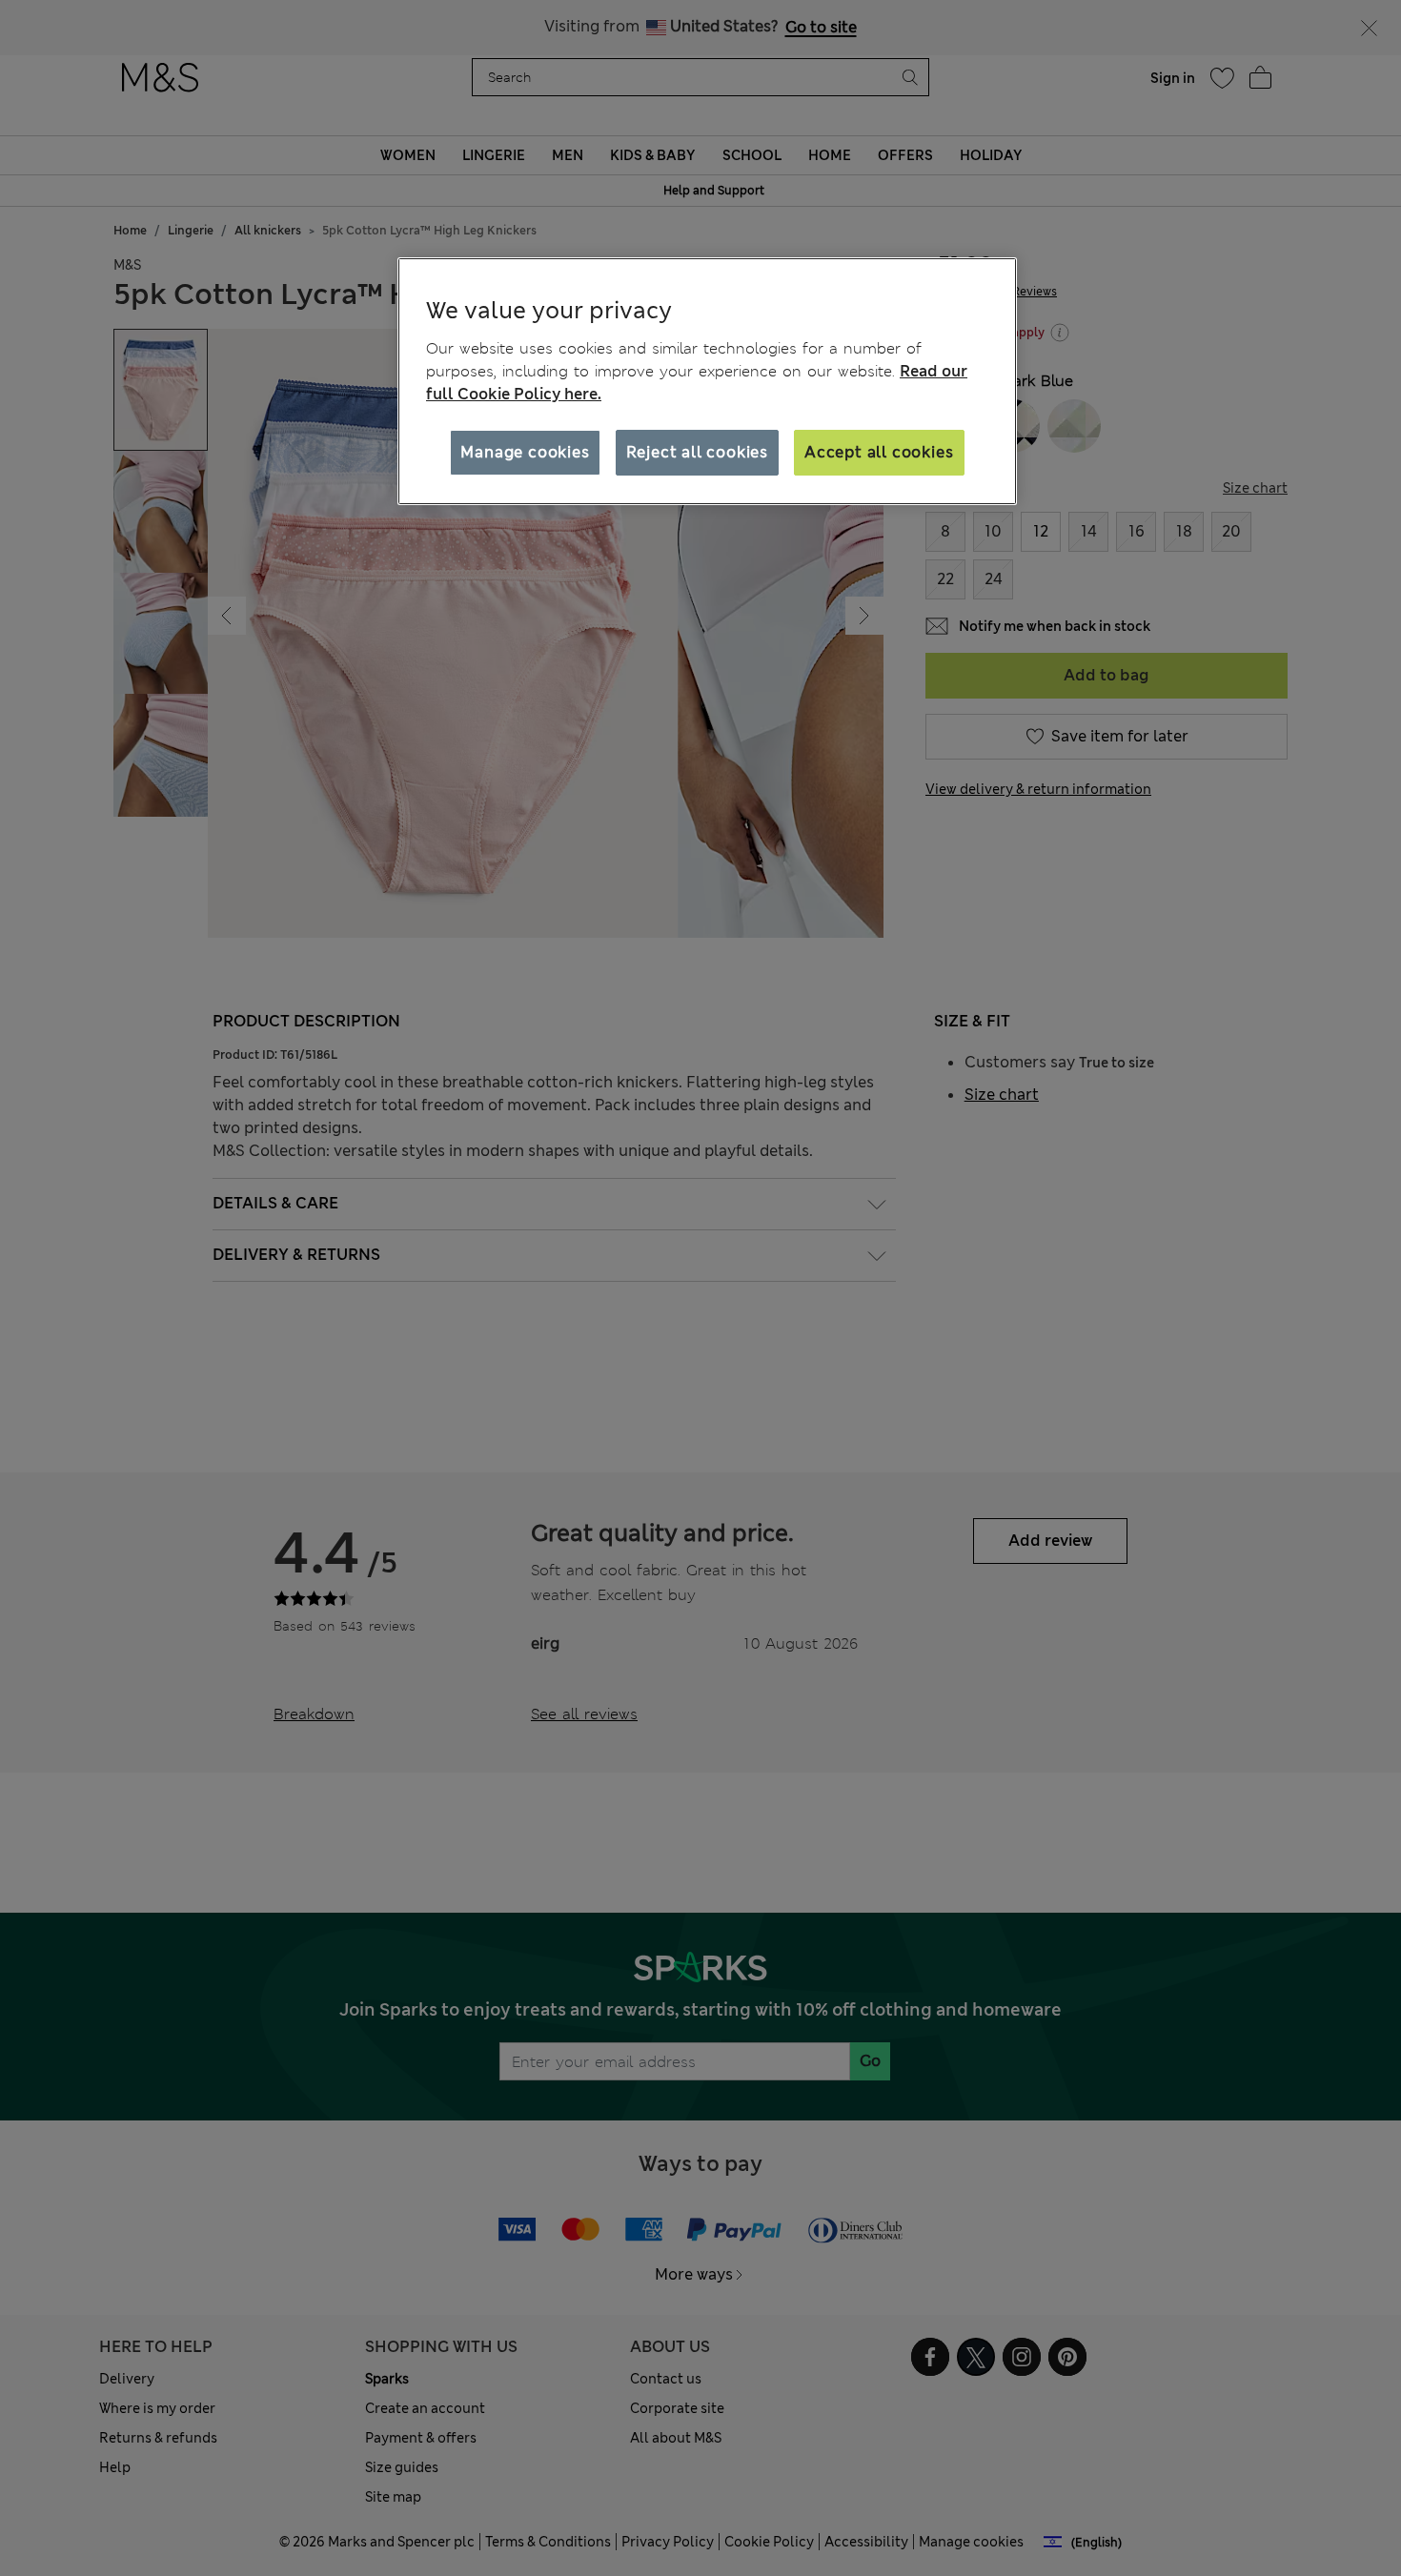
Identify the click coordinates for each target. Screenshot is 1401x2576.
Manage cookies (525, 452)
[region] (707, 381)
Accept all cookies (879, 452)
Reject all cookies (697, 452)
